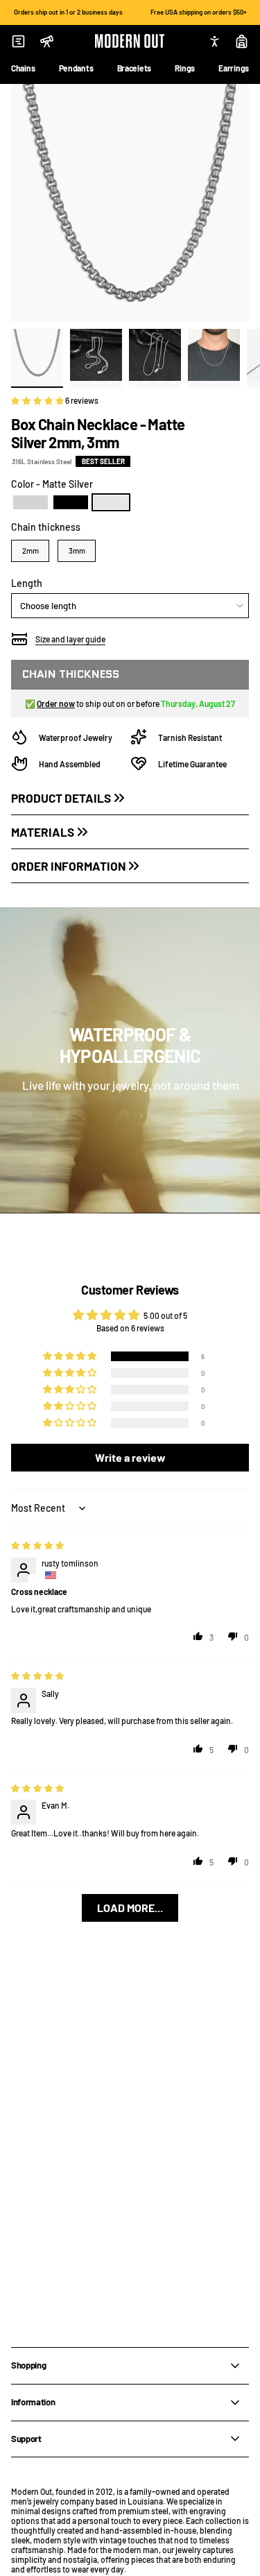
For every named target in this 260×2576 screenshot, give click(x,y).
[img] (37, 1545)
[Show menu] (18, 41)
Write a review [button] (130, 1457)
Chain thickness (46, 527)
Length (27, 583)
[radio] (31, 502)
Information (33, 2402)
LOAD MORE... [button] (130, 1908)
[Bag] (242, 41)
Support (26, 2439)
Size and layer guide (70, 639)
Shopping (28, 2365)
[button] (38, 400)
